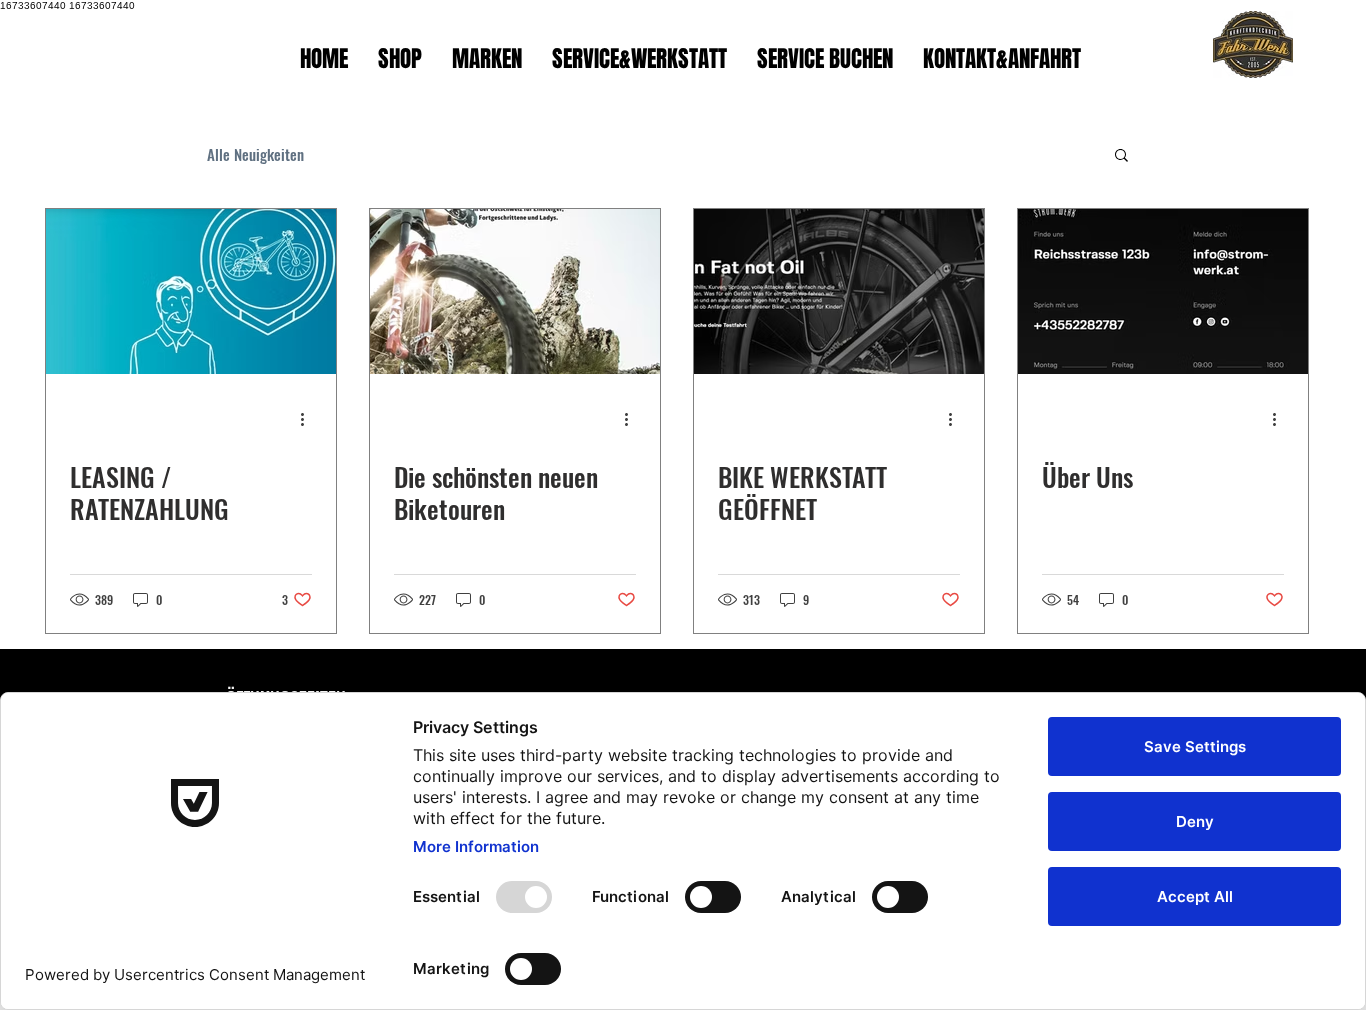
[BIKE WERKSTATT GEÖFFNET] (839, 291)
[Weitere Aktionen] (309, 419)
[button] (1121, 156)
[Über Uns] (1163, 291)
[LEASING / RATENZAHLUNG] (191, 291)
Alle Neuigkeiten (255, 154)
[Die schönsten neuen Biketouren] (515, 291)
